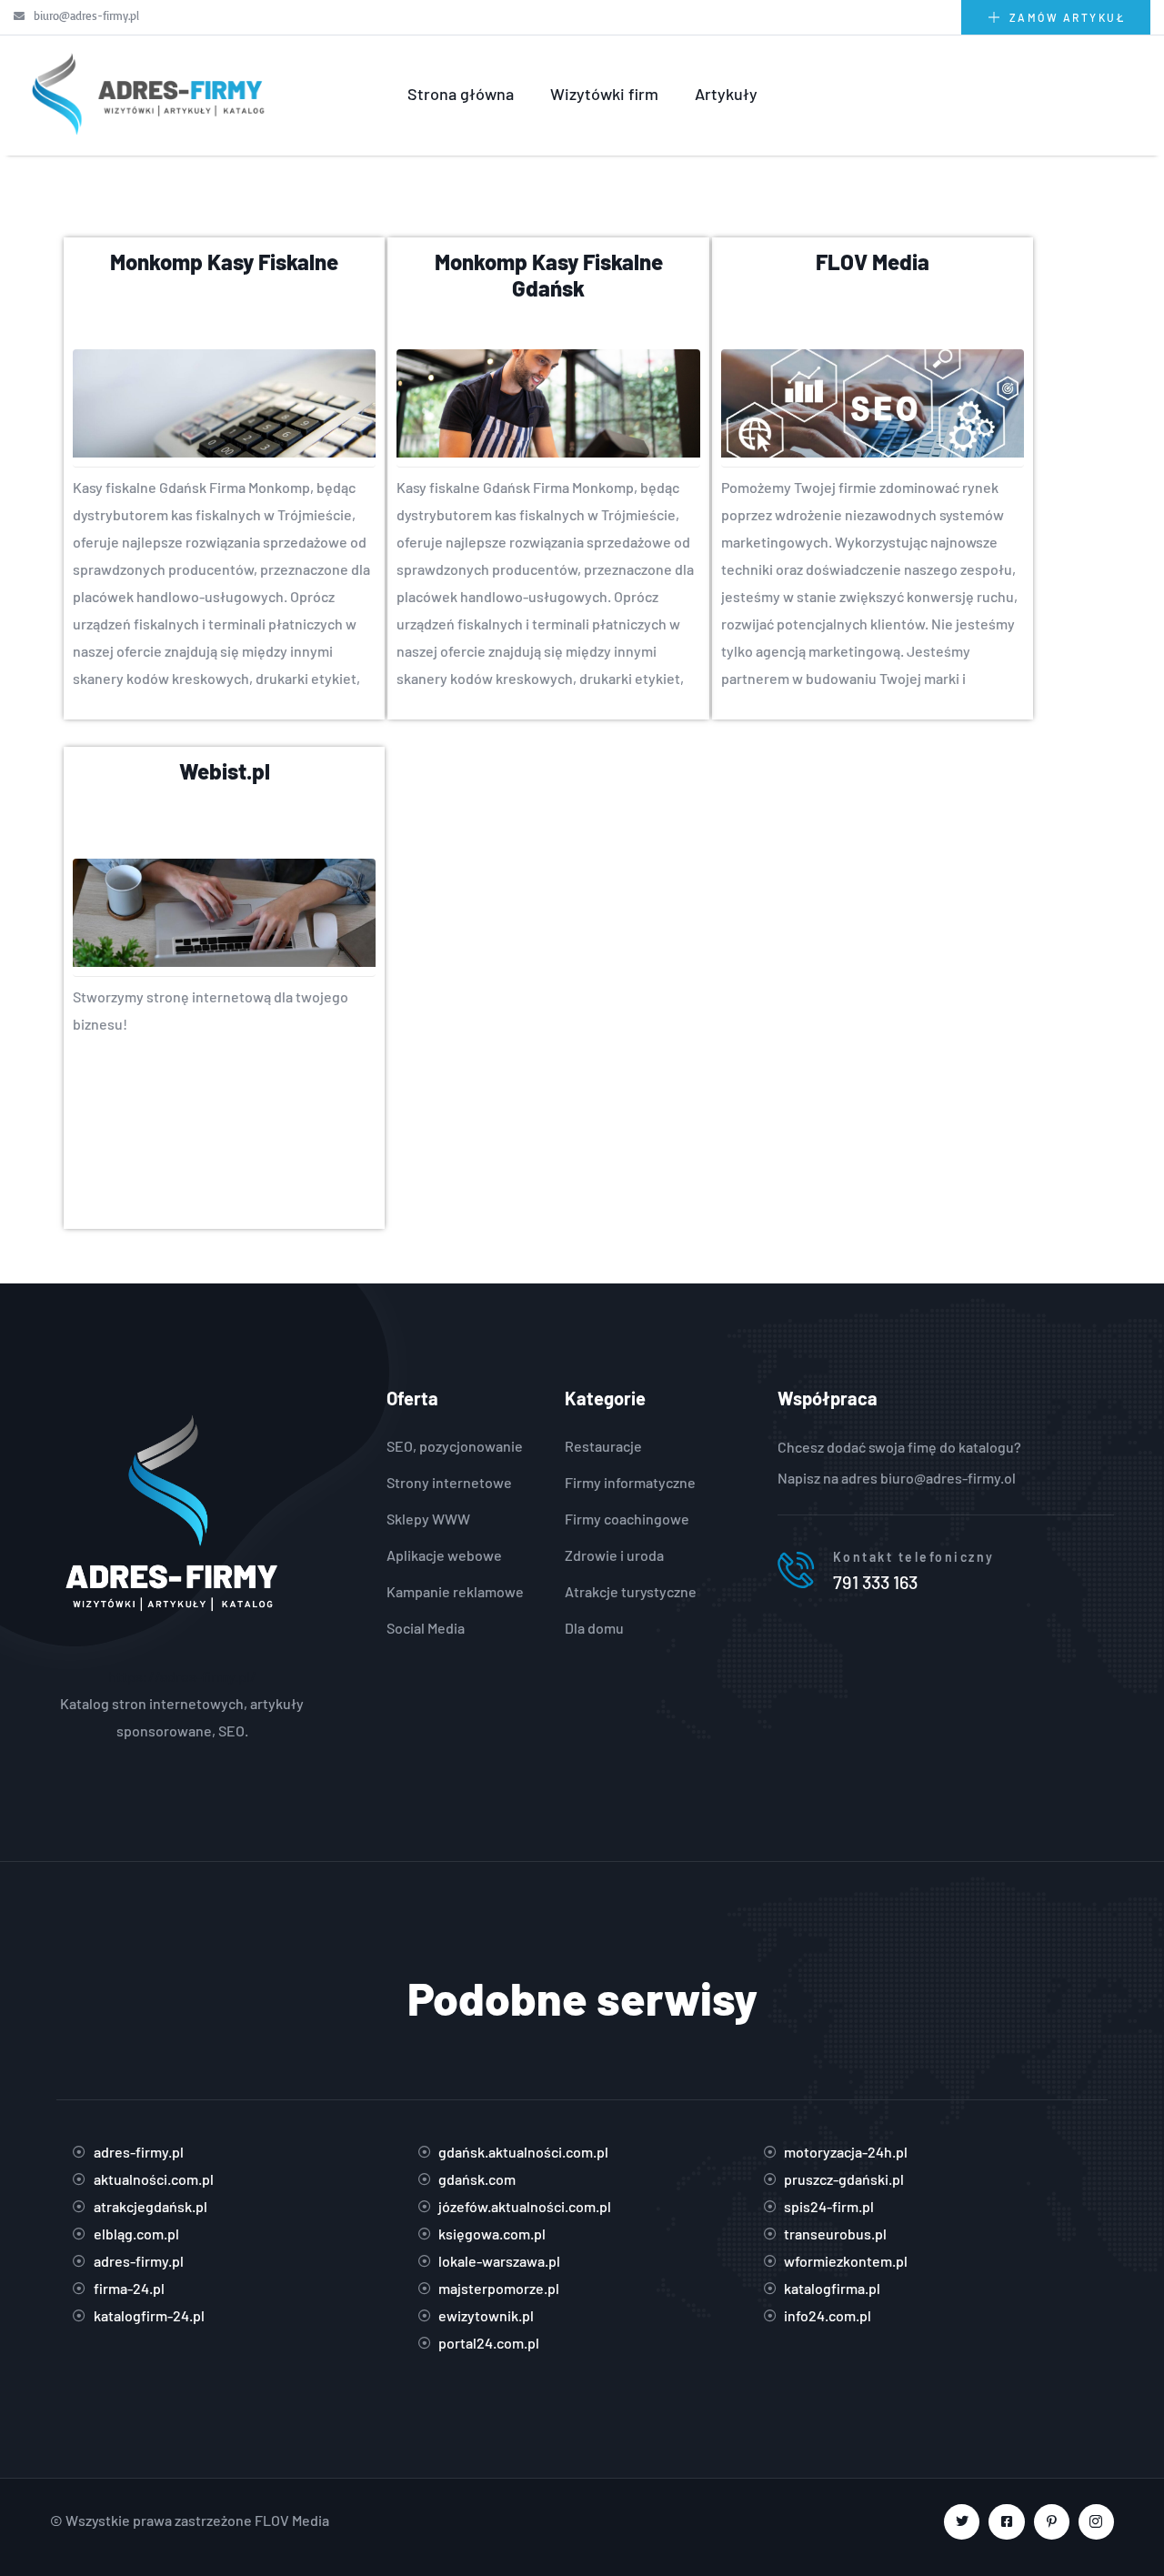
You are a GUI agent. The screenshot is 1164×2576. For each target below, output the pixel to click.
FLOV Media (873, 262)
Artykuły (726, 94)
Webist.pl (225, 771)
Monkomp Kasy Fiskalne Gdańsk (549, 275)
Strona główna (461, 94)
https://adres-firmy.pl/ (182, 1676)
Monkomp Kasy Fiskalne (224, 262)
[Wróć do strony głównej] (145, 94)
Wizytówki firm (604, 94)
